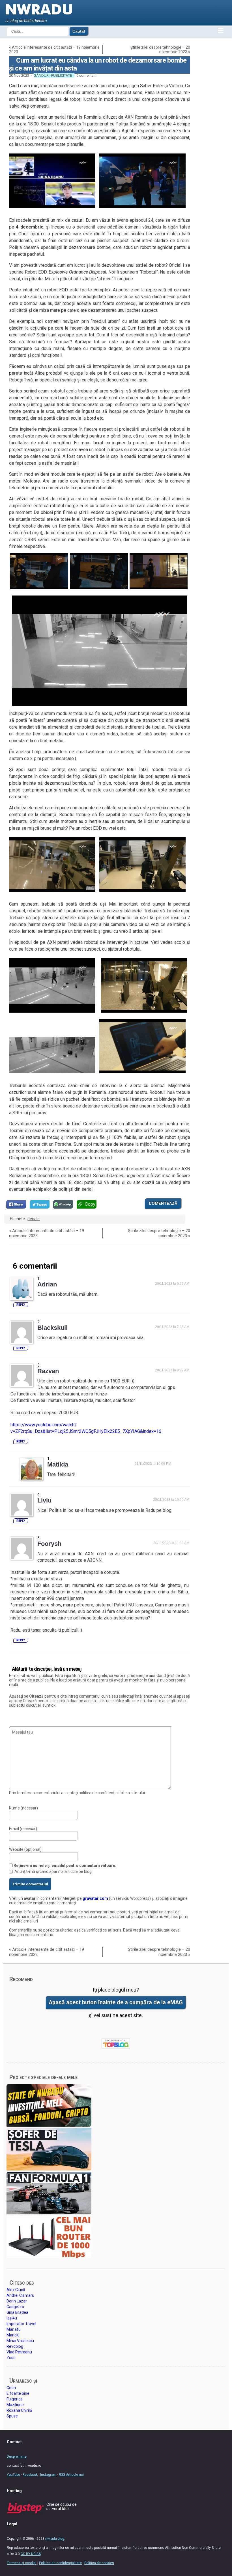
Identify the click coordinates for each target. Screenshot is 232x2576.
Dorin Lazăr (17, 2301)
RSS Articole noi (71, 2475)
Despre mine (17, 2457)
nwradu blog (55, 2539)
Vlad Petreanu (19, 2352)
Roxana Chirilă (19, 2410)
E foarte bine (18, 2393)
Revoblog (15, 2346)
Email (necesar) (23, 1829)
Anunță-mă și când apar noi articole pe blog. (53, 1871)
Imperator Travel (21, 2324)
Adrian (47, 1284)
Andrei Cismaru (20, 2295)
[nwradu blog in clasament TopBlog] (116, 2044)
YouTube (13, 2475)
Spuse (12, 2416)
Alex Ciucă (16, 2290)
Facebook (30, 2475)
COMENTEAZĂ (163, 1203)
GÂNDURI (42, 75)
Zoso (11, 2358)
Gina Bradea (17, 2312)
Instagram (48, 2475)
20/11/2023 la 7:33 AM (172, 1327)
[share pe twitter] (40, 1204)
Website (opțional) (25, 1849)
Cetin (11, 2388)
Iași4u (12, 2318)
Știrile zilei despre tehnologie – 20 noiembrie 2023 (160, 50)
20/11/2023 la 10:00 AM (171, 1500)
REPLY (21, 1305)
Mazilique (15, 2405)
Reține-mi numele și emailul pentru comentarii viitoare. (65, 1866)
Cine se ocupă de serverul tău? (62, 2506)
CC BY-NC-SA (31, 2554)
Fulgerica (15, 2399)
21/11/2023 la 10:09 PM (153, 1464)
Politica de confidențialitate (60, 2563)
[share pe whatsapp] (63, 1204)
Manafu (14, 2329)
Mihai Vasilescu (20, 2341)
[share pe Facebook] (16, 1204)
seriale (34, 1219)
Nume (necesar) (23, 1808)
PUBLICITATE (62, 75)
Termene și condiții (22, 2563)
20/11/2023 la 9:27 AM (172, 1370)
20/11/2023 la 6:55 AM (172, 1284)
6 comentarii (86, 75)
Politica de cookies (99, 2563)
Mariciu (13, 2335)
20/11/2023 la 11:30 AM (171, 1543)
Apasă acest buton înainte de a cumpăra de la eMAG (116, 2002)
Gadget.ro (15, 2307)
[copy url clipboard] (87, 1204)
